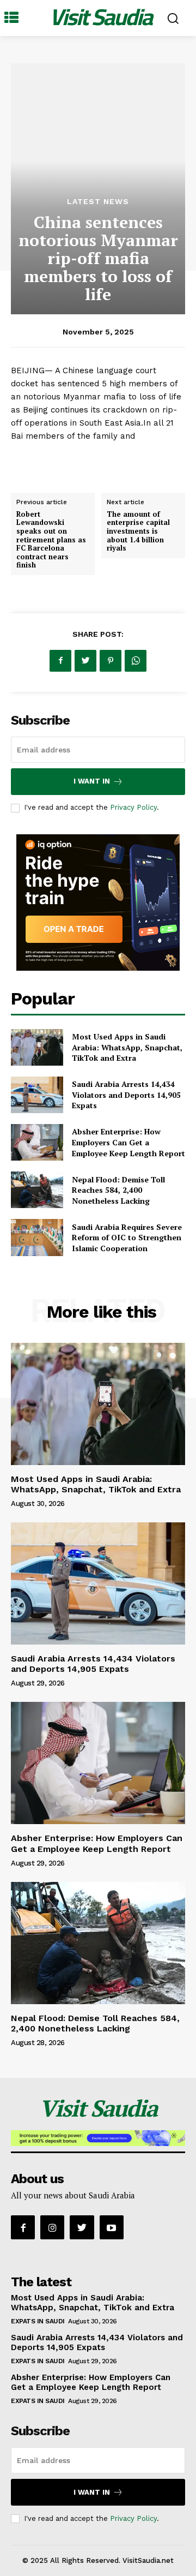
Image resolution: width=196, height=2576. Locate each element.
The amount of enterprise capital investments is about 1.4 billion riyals (138, 531)
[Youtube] (112, 2227)
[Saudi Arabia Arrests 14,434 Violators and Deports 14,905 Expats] (37, 1095)
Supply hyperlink (45, 463)
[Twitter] (85, 661)
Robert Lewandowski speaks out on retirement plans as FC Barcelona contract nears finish (51, 540)
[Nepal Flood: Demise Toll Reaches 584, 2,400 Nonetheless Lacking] (37, 1190)
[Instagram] (52, 2227)
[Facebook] (60, 661)
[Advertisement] (98, 136)
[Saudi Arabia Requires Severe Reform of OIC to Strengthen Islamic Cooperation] (37, 1237)
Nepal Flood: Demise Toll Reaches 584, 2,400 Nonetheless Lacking (118, 1190)
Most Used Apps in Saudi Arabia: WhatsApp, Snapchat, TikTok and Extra (127, 1047)
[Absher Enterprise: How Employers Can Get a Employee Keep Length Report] (37, 1142)
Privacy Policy (133, 807)
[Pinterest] (111, 661)
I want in (92, 781)
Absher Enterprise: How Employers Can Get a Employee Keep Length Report (128, 1142)
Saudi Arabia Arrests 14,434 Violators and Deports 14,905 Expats (126, 1095)
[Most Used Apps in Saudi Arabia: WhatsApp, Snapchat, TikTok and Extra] (37, 1047)
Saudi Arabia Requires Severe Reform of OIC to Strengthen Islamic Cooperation (127, 1238)
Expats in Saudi (38, 2321)
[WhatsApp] (136, 661)
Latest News (98, 201)
